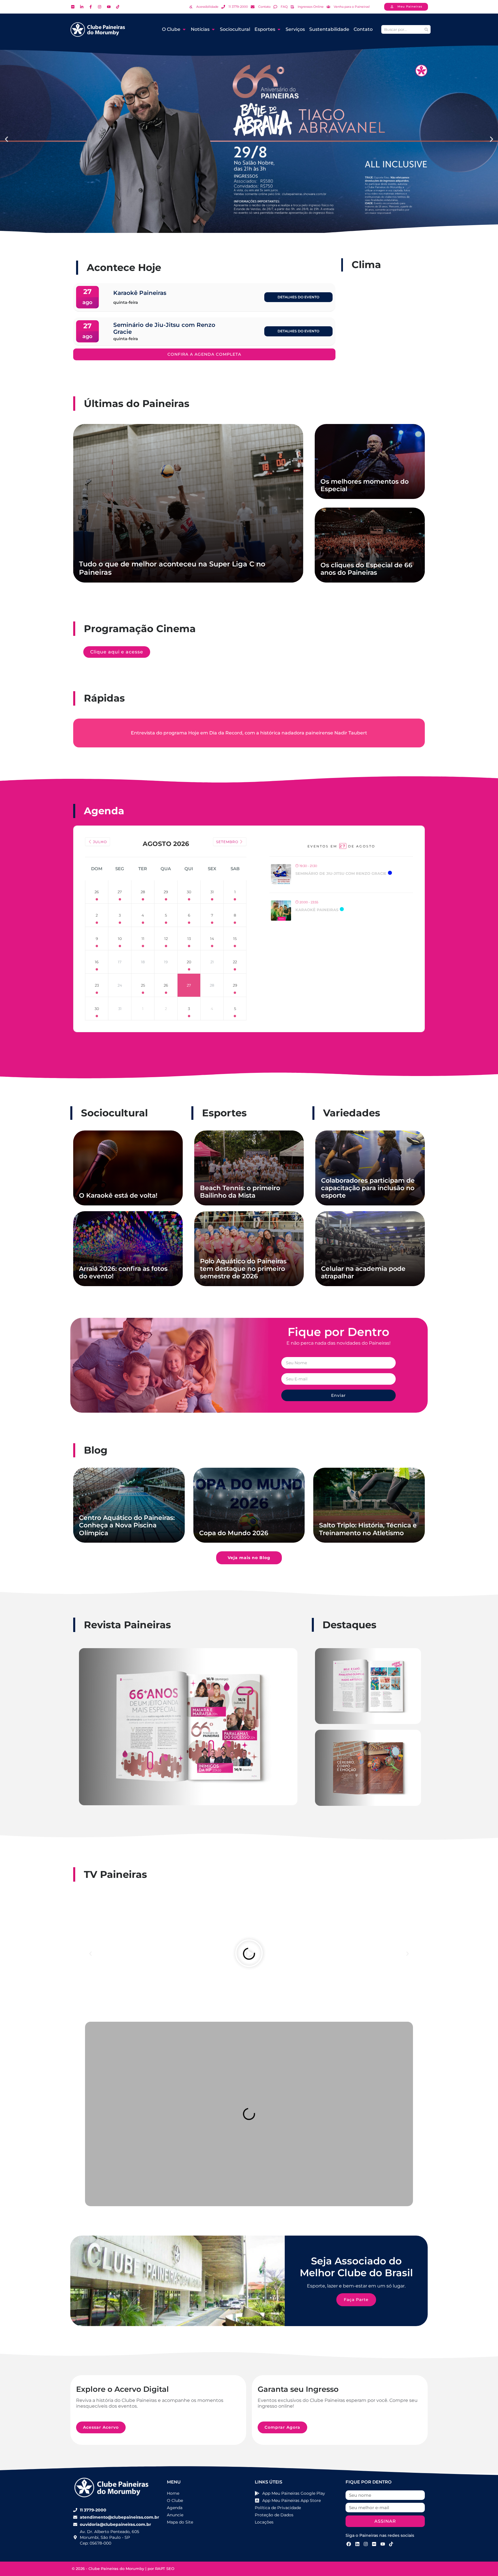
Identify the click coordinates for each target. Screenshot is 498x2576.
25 (143, 985)
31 (212, 892)
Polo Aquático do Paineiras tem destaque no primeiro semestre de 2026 (243, 1269)
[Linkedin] (357, 2544)
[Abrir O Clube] (184, 29)
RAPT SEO (165, 2569)
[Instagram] (366, 2544)
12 (166, 939)
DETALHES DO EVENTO (298, 297)
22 (235, 962)
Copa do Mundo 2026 (234, 1533)
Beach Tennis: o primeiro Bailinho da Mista (240, 1192)
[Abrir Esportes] (279, 29)
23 (97, 985)
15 (235, 939)
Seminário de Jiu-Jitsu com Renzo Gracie (341, 873)
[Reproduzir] (249, 1954)
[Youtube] (383, 2544)
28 (143, 892)
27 (120, 892)
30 (189, 892)
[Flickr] (374, 2544)
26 (97, 892)
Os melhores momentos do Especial (365, 485)
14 (212, 939)
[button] (6, 139)
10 (120, 939)
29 (166, 892)
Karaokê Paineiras (317, 910)
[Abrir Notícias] (213, 29)
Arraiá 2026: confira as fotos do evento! (123, 1272)
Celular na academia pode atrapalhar (363, 1272)
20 (189, 962)
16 (97, 962)
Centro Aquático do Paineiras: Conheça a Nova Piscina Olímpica (127, 1525)
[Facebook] (349, 2544)
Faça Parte (356, 2300)
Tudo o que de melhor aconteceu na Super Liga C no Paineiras (172, 568)
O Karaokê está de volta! (118, 1195)
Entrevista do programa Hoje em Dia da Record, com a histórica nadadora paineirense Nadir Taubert (249, 733)
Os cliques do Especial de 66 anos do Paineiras (366, 569)
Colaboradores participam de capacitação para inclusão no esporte (368, 1188)
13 (189, 939)
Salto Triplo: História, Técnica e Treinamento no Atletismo (368, 1529)
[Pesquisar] (426, 29)
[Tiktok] (391, 2544)
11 (143, 939)
